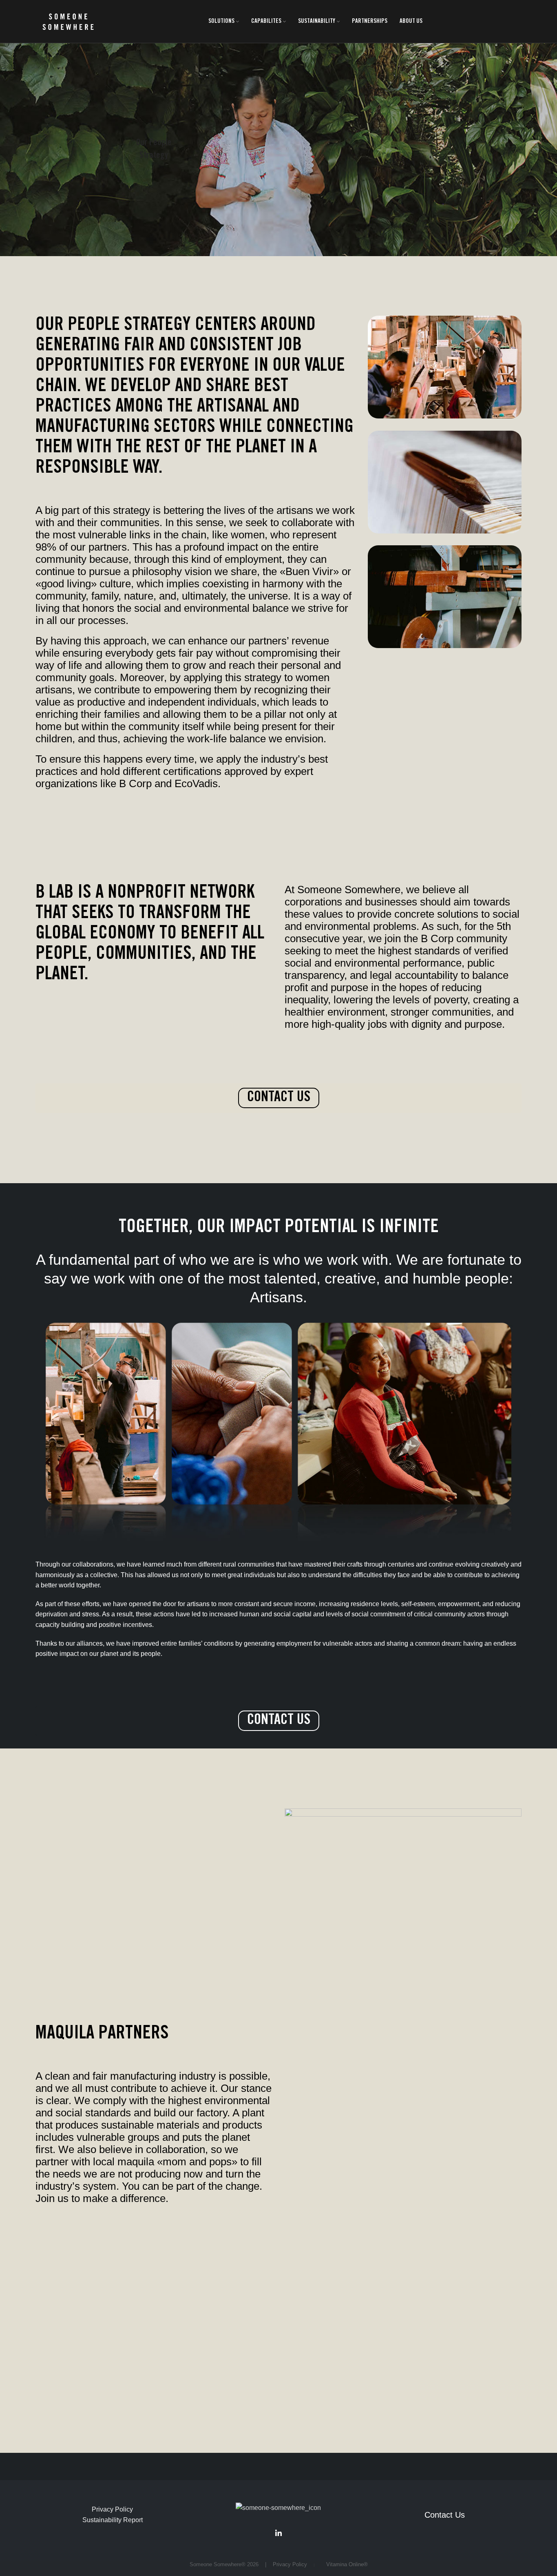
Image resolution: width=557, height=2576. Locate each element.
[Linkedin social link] (278, 2533)
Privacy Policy (112, 2509)
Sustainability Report (113, 2520)
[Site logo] (68, 21)
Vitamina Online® (345, 2564)
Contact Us (445, 2515)
